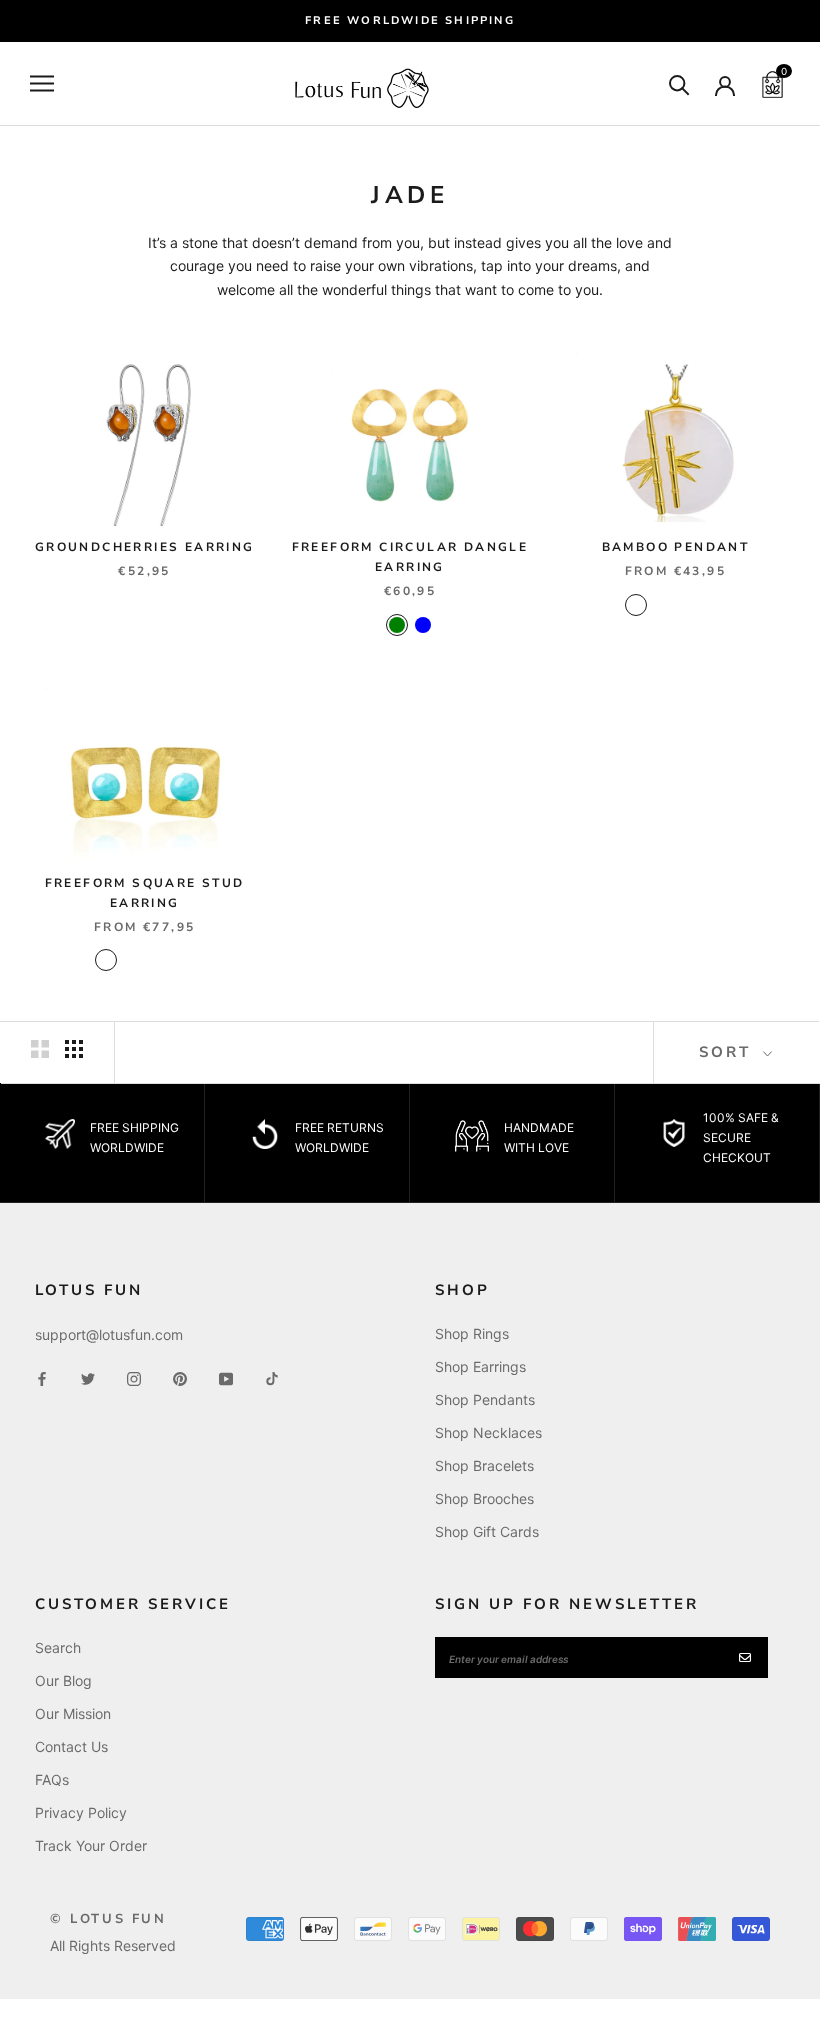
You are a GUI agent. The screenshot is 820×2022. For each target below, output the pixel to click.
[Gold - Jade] (132, 960)
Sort (728, 1052)
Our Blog (63, 1680)
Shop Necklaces (488, 1432)
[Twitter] (88, 1377)
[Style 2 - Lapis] (714, 605)
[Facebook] (42, 1377)
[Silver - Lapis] (184, 960)
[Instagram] (134, 1377)
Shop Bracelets (484, 1465)
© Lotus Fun (108, 1919)
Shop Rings (472, 1333)
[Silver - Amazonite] (158, 960)
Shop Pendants (485, 1399)
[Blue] (423, 625)
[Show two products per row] (40, 1049)
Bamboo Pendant (676, 547)
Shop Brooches (484, 1498)
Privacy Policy (81, 1812)
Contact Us (71, 1746)
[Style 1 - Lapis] (688, 605)
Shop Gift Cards (487, 1531)
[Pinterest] (180, 1377)
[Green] (397, 625)
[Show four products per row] (74, 1049)
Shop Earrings (480, 1366)
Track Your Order (91, 1845)
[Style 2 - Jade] (662, 605)
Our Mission (73, 1713)
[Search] (679, 83)
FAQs (52, 1779)
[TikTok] (272, 1377)
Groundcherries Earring (145, 547)
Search (58, 1647)
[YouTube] (226, 1377)
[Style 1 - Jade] (636, 605)
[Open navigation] (42, 83)
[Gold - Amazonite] (106, 960)
